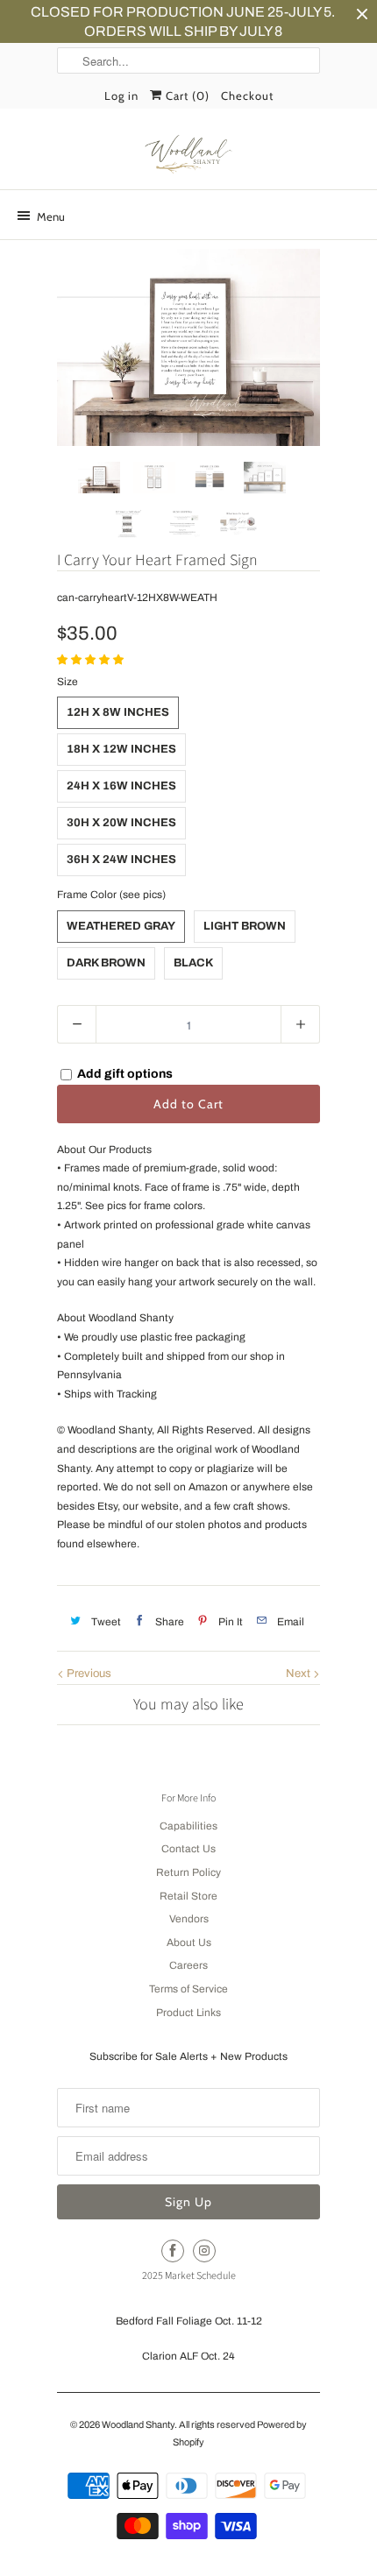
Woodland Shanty (138, 2424)
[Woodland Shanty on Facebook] (173, 2251)
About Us (189, 1943)
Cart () (186, 96)
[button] (92, 660)
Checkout (247, 96)
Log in (121, 96)
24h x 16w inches (121, 786)
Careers (188, 1965)
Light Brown (245, 926)
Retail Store (188, 1896)
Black (193, 963)
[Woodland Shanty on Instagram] (204, 2251)
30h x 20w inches (121, 823)
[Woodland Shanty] (188, 155)
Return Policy (188, 1872)
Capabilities (188, 1826)
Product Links (188, 2013)
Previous (88, 1674)
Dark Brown (106, 963)
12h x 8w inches (118, 712)
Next (299, 1674)
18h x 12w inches (121, 749)
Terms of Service (188, 1989)
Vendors (189, 1919)
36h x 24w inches (121, 860)
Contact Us (188, 1849)
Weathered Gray (121, 926)
